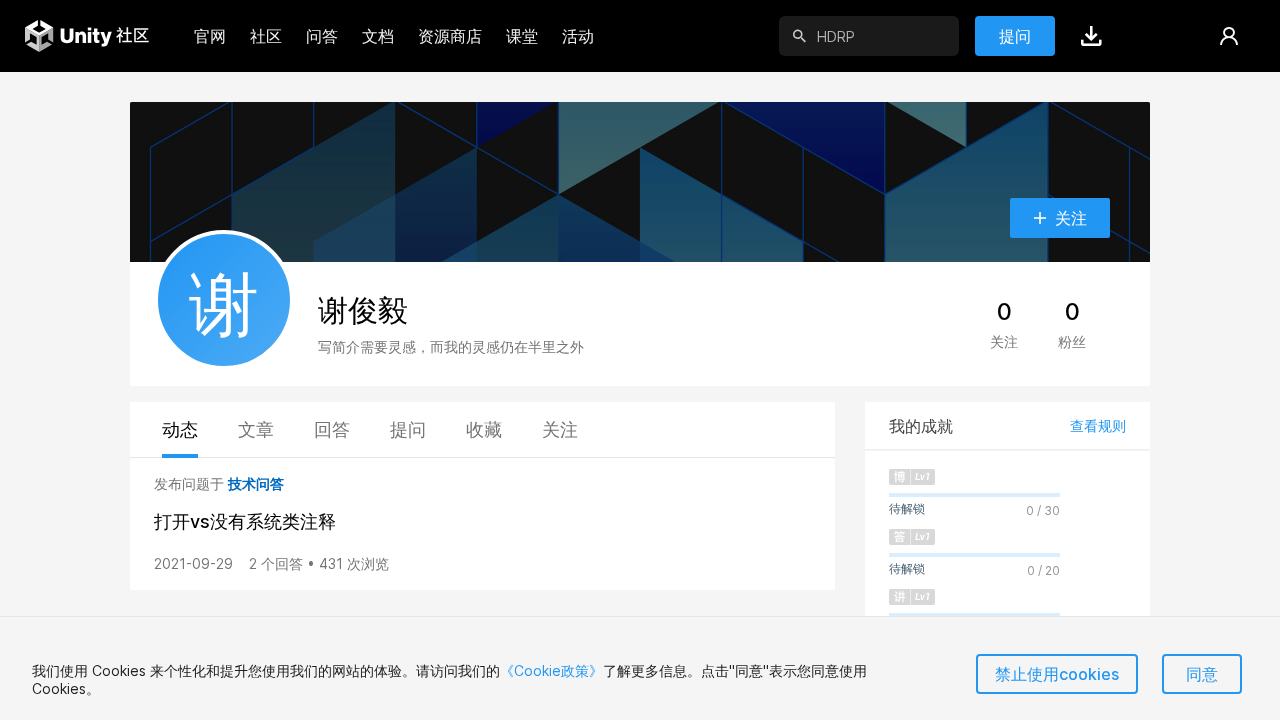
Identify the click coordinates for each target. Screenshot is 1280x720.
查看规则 (1098, 425)
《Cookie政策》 (551, 670)
